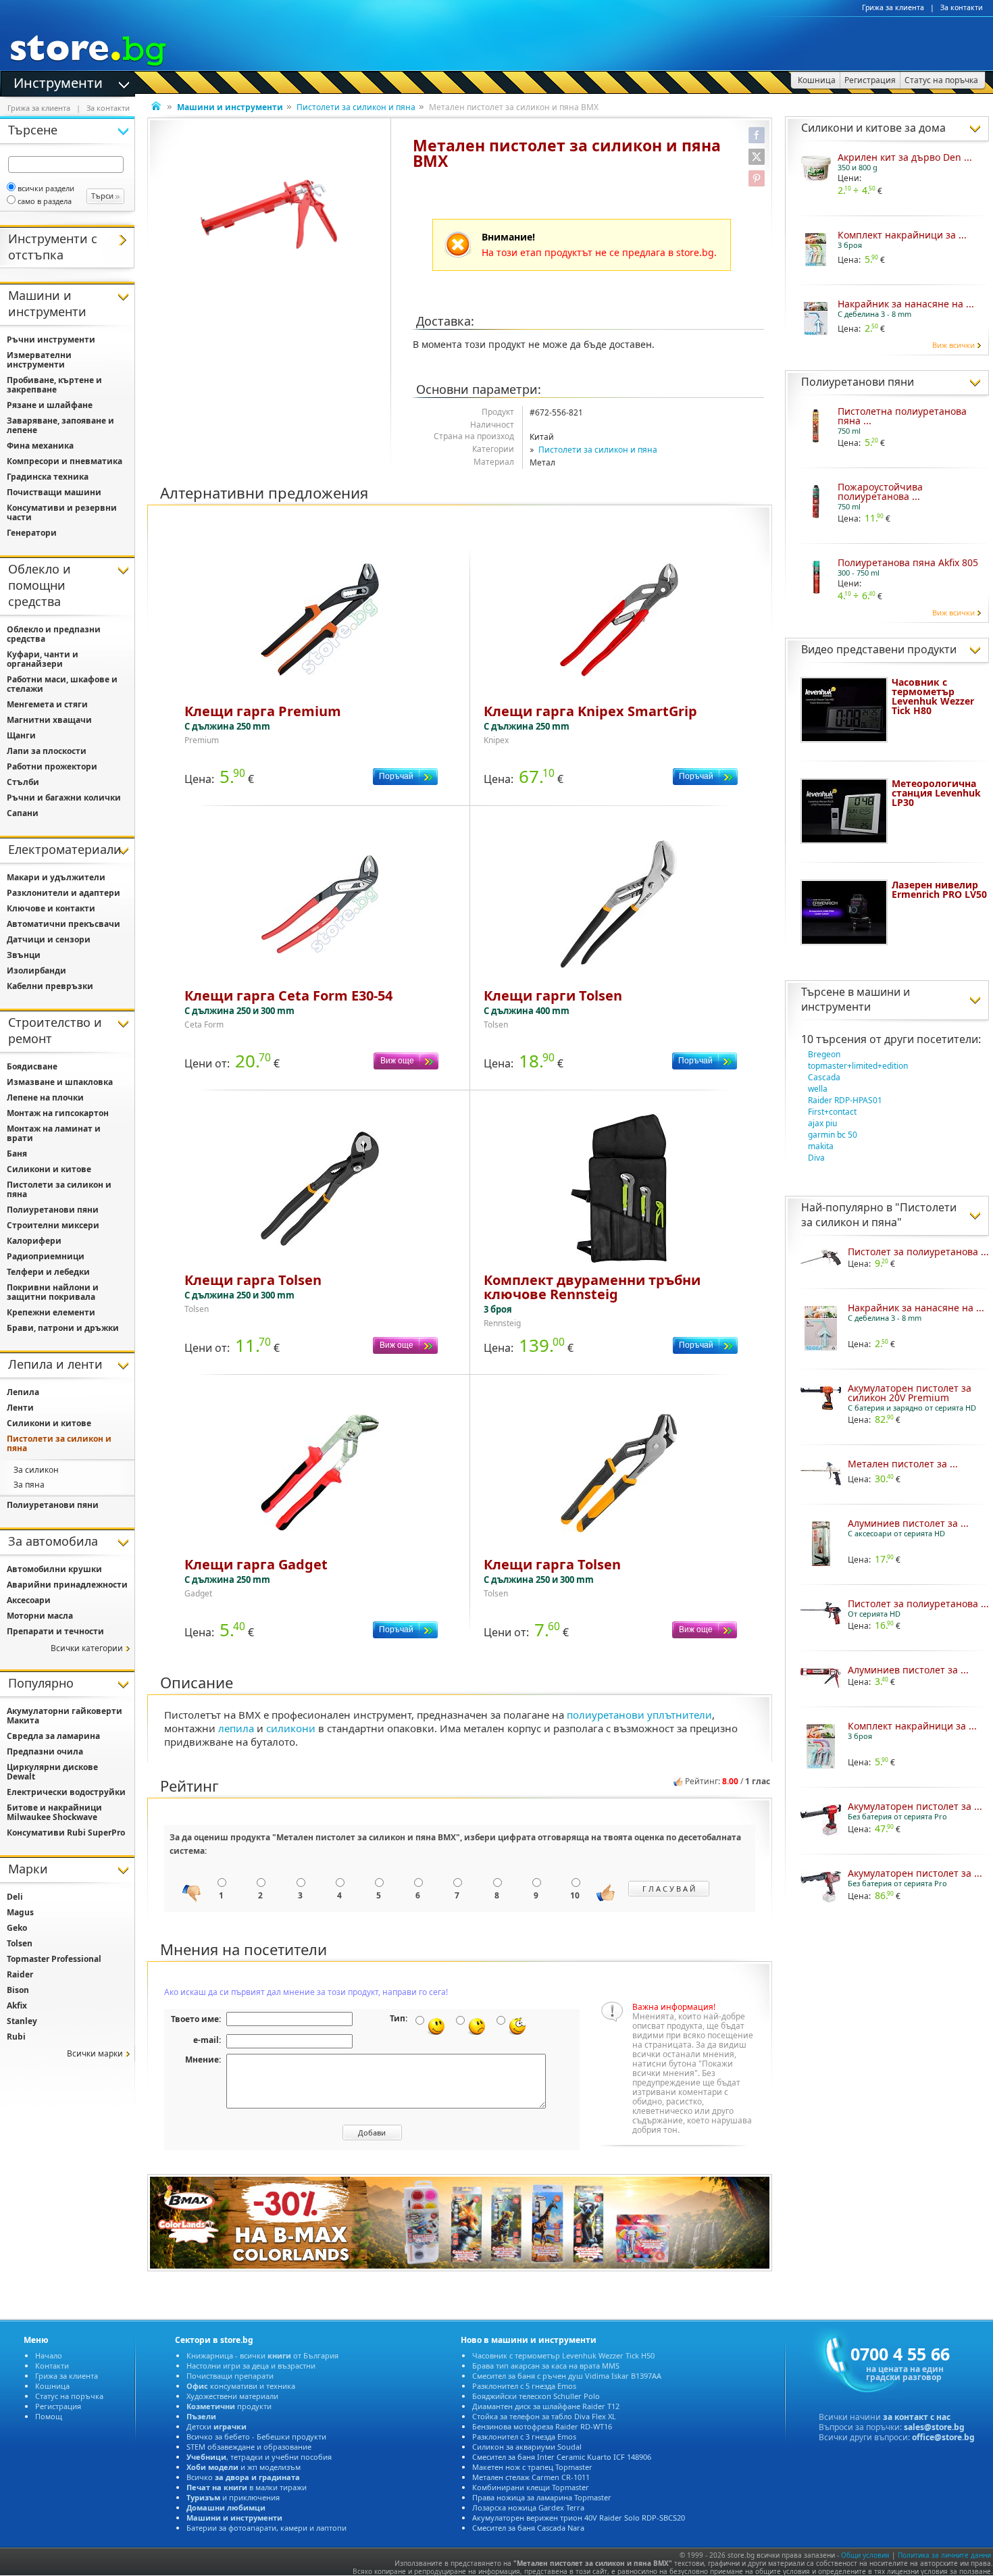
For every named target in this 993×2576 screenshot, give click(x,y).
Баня (17, 1154)
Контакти (52, 2366)
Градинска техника (48, 477)
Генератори (32, 533)
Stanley (22, 2021)
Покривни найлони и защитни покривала (53, 1292)
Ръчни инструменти (51, 339)
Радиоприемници (46, 1256)
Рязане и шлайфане (50, 405)
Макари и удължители (56, 877)
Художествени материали (232, 2396)
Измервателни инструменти (39, 360)
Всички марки (95, 2053)
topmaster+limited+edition (858, 1066)
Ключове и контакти (51, 908)
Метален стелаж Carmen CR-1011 (531, 2477)
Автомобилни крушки (54, 1569)
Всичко (243, 2477)
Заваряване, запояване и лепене (60, 425)
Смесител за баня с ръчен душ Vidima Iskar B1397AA (567, 2376)
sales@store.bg (934, 2427)
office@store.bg (943, 2437)
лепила (236, 1728)
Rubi (16, 2037)
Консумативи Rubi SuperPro (66, 1833)
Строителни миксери (53, 1225)
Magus (20, 1912)
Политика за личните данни (944, 2555)
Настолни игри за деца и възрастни (251, 2366)
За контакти (962, 7)
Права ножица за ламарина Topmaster (542, 2497)
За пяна (29, 1485)
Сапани (23, 813)
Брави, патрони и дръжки (63, 1328)
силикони (291, 1728)
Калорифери (34, 1241)
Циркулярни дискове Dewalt (52, 1772)
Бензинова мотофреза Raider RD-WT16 (542, 2426)
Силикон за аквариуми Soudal (527, 2447)
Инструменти (58, 82)
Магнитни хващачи (49, 720)
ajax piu (822, 1123)
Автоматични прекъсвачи (63, 924)
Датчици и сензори (49, 939)
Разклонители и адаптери (63, 893)
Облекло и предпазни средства (54, 634)
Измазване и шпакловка (60, 1082)
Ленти (20, 1408)
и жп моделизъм (244, 2467)
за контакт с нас (917, 2417)
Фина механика (40, 446)
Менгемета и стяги (47, 704)
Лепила (23, 1392)
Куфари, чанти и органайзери (43, 659)
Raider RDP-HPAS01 (845, 1100)
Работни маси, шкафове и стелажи (62, 684)
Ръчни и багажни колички (64, 798)
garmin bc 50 (833, 1135)
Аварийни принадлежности (67, 1585)
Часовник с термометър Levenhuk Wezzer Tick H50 (563, 2355)
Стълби (23, 782)
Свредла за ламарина (53, 1736)
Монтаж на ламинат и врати (54, 1133)
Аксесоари (29, 1600)
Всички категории (87, 1648)
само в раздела (45, 201)
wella (818, 1089)
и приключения (233, 2497)
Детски (217, 2426)
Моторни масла (40, 1616)
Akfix (17, 2005)
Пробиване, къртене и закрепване (54, 385)
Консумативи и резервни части (62, 512)
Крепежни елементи (51, 1312)
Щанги (21, 735)
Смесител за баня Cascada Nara (528, 2528)
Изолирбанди (36, 970)
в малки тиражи (247, 2487)
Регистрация (58, 2406)
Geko (17, 1928)
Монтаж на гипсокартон (58, 1113)
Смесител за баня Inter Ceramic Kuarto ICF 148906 (562, 2457)
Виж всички (953, 345)
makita (821, 1146)
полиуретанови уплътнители (639, 1715)
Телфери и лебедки (48, 1272)
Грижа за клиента (893, 7)
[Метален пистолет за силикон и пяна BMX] (269, 214)
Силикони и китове (49, 1169)
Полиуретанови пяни (858, 382)
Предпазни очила (45, 1751)
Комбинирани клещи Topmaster (531, 2487)
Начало (49, 2355)
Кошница (52, 2386)
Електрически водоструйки (66, 1792)
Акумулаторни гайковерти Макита (65, 1716)
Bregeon (824, 1054)
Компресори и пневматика (65, 461)
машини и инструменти (856, 999)
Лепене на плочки (45, 1097)
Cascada (824, 1077)
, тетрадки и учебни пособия (259, 2457)
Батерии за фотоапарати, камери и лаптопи (266, 2528)
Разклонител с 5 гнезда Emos (524, 2386)
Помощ (49, 2416)
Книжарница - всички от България (262, 2355)
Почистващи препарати (230, 2376)
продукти (229, 2406)
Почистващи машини (54, 492)
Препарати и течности (55, 1631)
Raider (20, 1974)
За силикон (36, 1470)
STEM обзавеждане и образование (249, 2447)
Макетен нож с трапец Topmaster (532, 2467)
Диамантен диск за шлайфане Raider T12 (546, 2406)
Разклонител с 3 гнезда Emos (524, 2436)
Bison (18, 1990)
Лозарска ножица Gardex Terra (528, 2507)
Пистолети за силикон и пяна (356, 107)
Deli (15, 1897)
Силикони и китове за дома (873, 128)
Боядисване (32, 1066)
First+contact (832, 1112)
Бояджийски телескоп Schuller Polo (536, 2396)
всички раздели (46, 188)
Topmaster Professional (54, 1959)
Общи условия (865, 2555)
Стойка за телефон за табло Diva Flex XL (544, 2416)
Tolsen (20, 1943)
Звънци (24, 955)
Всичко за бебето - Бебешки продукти (256, 2436)
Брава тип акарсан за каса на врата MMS (546, 2366)
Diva (816, 1158)
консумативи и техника (241, 2386)
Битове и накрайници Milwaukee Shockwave (54, 1812)
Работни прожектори (52, 766)
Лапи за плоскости (47, 751)
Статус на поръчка (69, 2396)
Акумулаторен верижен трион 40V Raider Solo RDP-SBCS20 (579, 2518)
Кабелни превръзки (50, 986)
